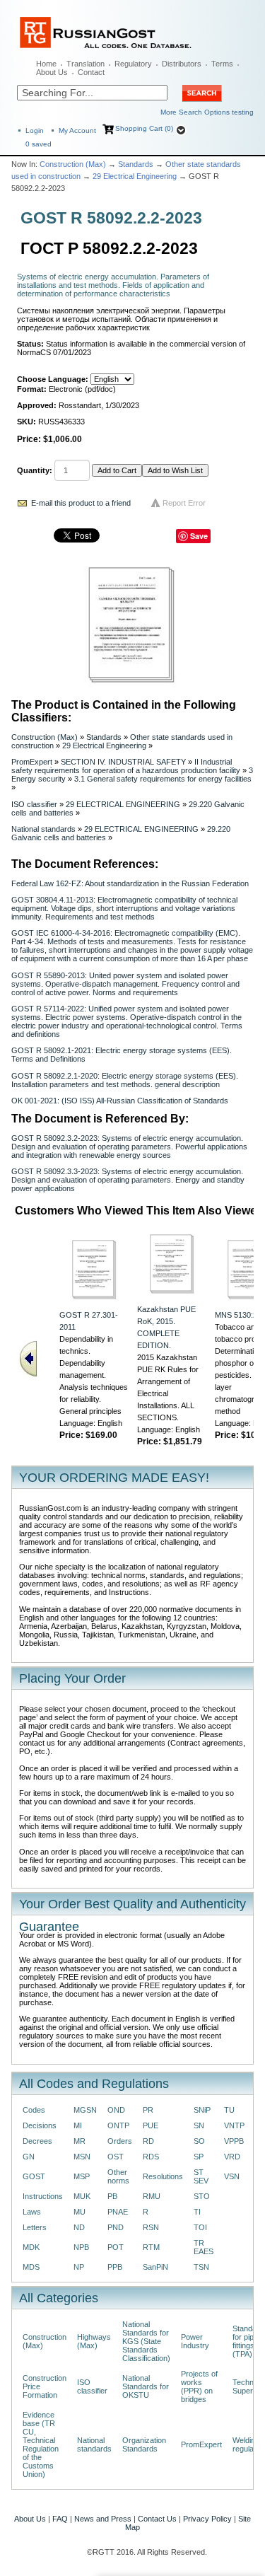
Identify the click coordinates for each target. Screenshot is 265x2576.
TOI (200, 2227)
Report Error (184, 503)
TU (229, 2110)
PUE (151, 2125)
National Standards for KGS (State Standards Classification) (146, 2341)
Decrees (37, 2141)
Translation (86, 64)
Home (46, 64)
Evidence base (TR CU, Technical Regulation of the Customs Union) (41, 2444)
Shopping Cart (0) (144, 128)
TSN (201, 2267)
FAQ (60, 2519)
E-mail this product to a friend (81, 503)
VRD (232, 2157)
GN (29, 2157)
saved (39, 144)
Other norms (118, 2176)
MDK (31, 2247)
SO (199, 2141)
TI (197, 2212)
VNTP (234, 2125)
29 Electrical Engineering (135, 176)
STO (202, 2196)
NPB (81, 2247)
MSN (82, 2157)
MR (79, 2141)
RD (148, 2141)
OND (116, 2110)
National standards (43, 829)
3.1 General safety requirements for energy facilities (163, 779)
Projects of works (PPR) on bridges (199, 2386)
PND (116, 2227)
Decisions (40, 2125)
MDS (31, 2267)
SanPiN (155, 2267)
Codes (34, 2110)
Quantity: (35, 470)
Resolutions (163, 2176)
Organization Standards (144, 2444)
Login (35, 130)
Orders (120, 2141)
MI (78, 2125)
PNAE (118, 2212)
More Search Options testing (207, 112)
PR (148, 2110)
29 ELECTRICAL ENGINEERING (123, 804)
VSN (232, 2176)
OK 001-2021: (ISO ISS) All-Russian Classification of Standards (120, 1101)
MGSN (85, 2110)
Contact (91, 72)
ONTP (118, 2125)
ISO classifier (34, 804)
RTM (151, 2247)
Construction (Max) (73, 164)
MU (79, 2212)
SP (199, 2157)
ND (79, 2227)
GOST (34, 2176)
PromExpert (32, 762)
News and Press (103, 2519)
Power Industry (195, 2341)
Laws (32, 2212)
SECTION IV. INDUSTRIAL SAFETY (123, 762)
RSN (151, 2227)
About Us (52, 72)
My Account (77, 130)
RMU (152, 2196)
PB (112, 2196)
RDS (151, 2157)
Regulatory (133, 64)
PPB (115, 2267)
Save (199, 536)
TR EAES (204, 2247)
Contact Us (157, 2519)
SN (199, 2125)
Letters (35, 2227)
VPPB (234, 2141)
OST (116, 2157)
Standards (136, 164)
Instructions (43, 2196)
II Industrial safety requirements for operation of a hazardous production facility (126, 766)
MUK (82, 2196)
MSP (82, 2176)
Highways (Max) (94, 2341)
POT (116, 2247)
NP (79, 2267)
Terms (222, 64)
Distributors (182, 64)
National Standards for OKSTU (146, 2386)
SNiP (202, 2110)
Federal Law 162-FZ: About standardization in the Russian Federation (130, 883)
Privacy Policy (207, 2519)
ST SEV (201, 2176)
